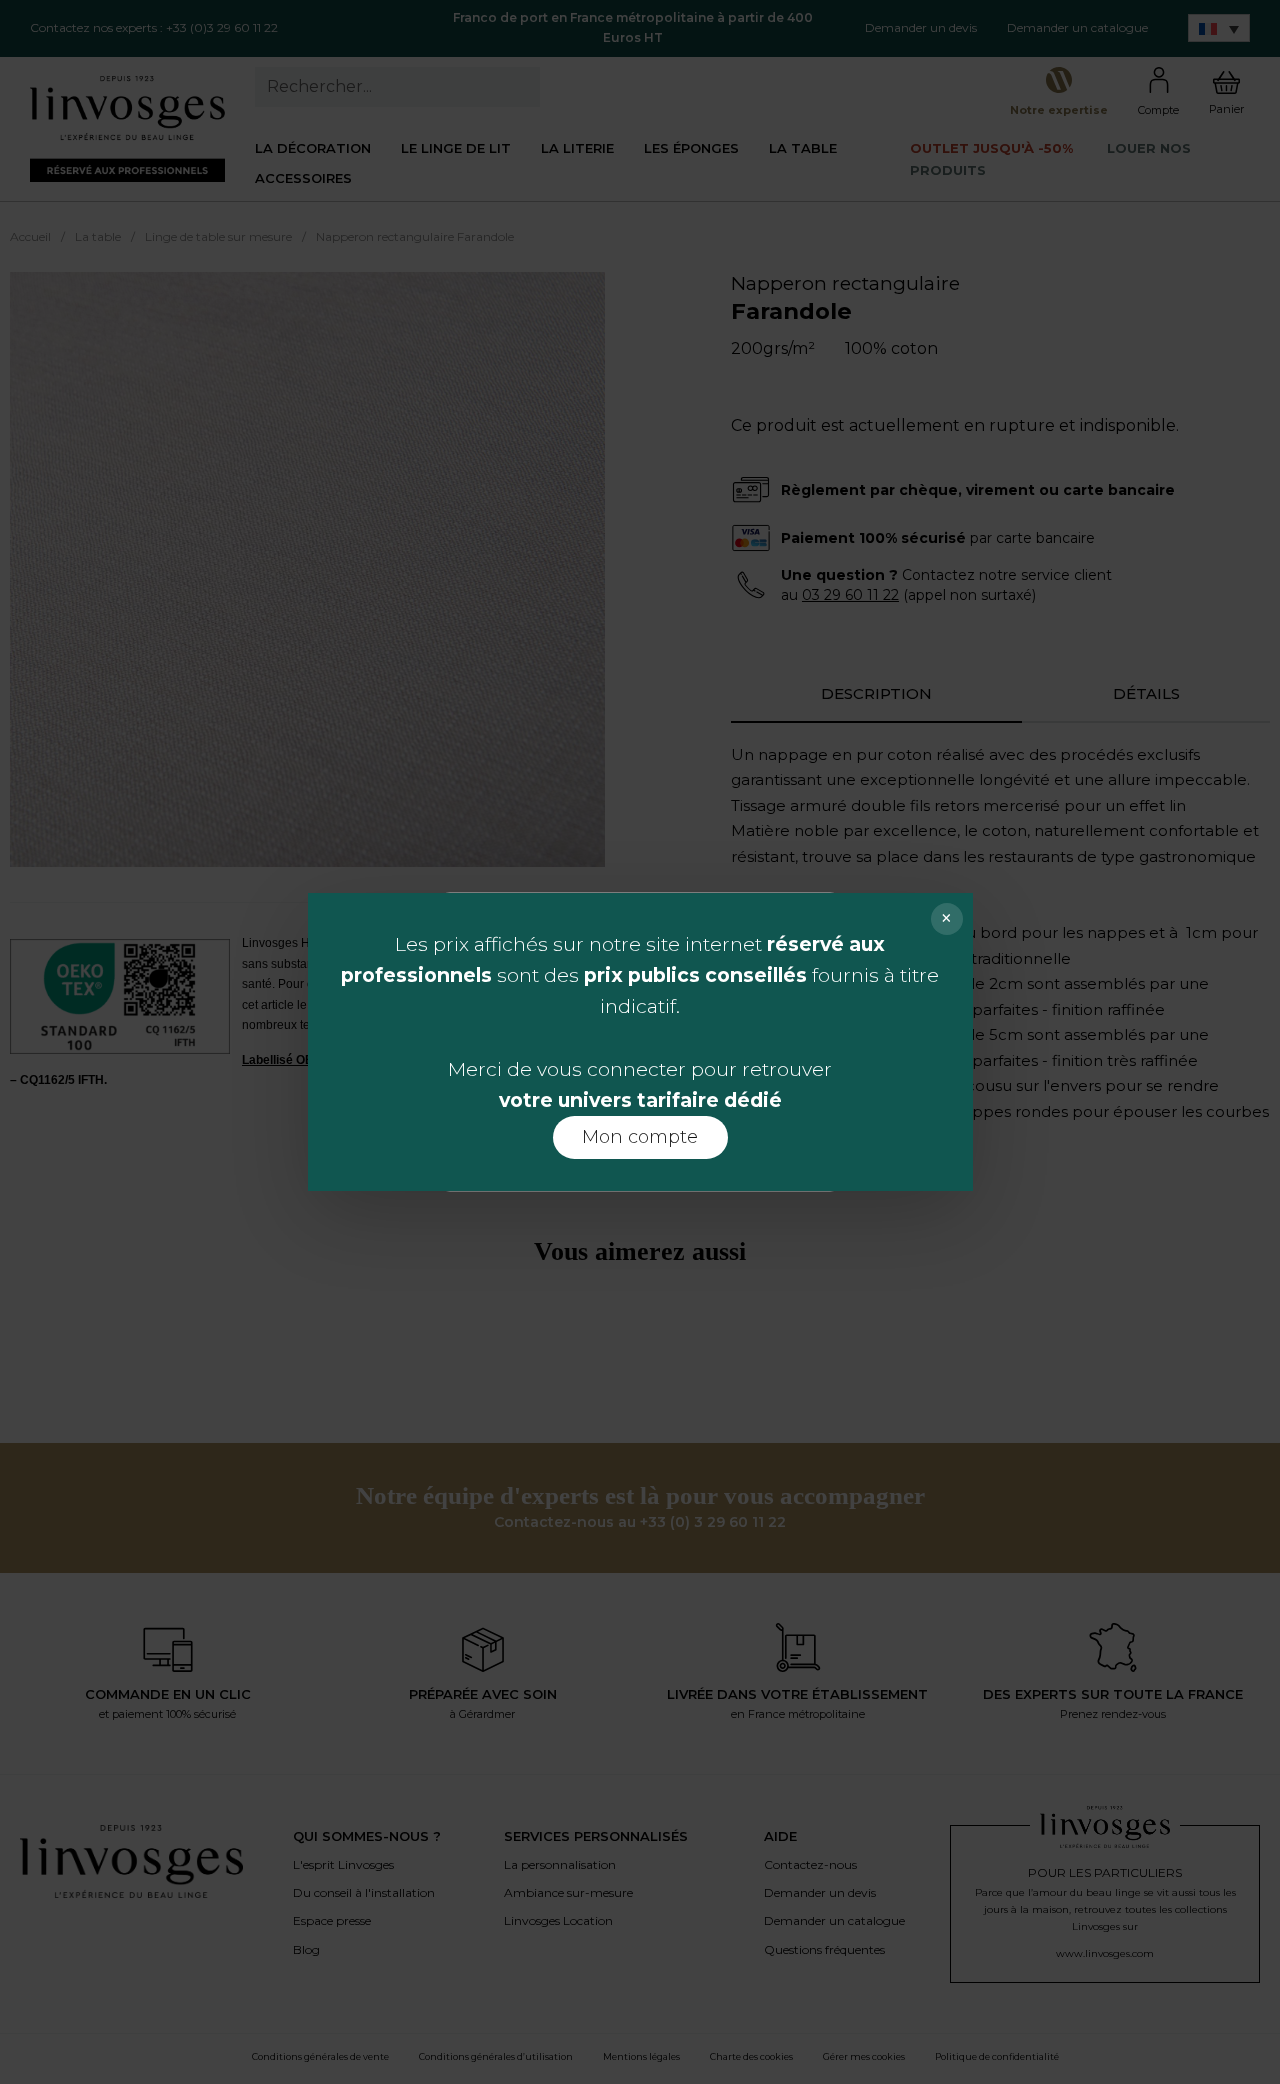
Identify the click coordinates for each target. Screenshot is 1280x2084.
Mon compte (640, 1137)
